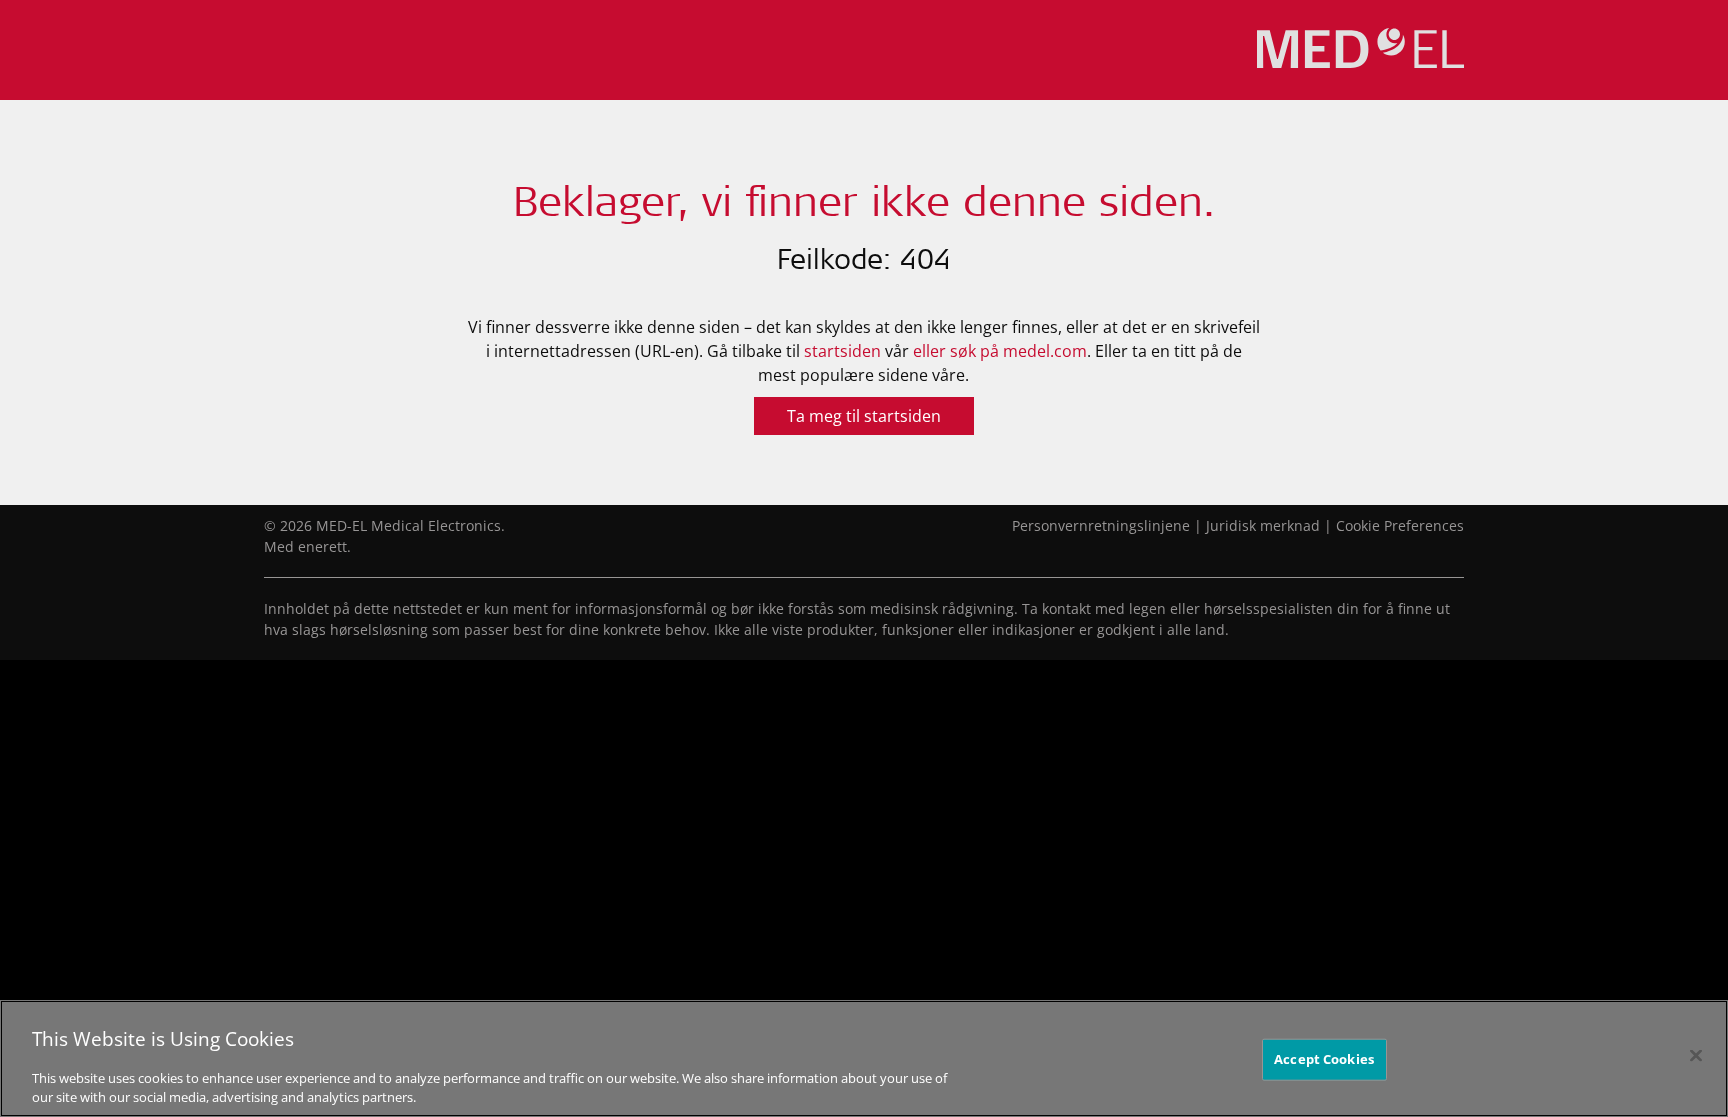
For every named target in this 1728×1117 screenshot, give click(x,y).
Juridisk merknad (1263, 525)
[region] (864, 1058)
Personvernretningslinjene (1101, 525)
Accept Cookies (1324, 1059)
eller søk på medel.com (1000, 351)
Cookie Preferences (1400, 525)
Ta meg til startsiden (864, 416)
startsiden (842, 351)
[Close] (1696, 1056)
